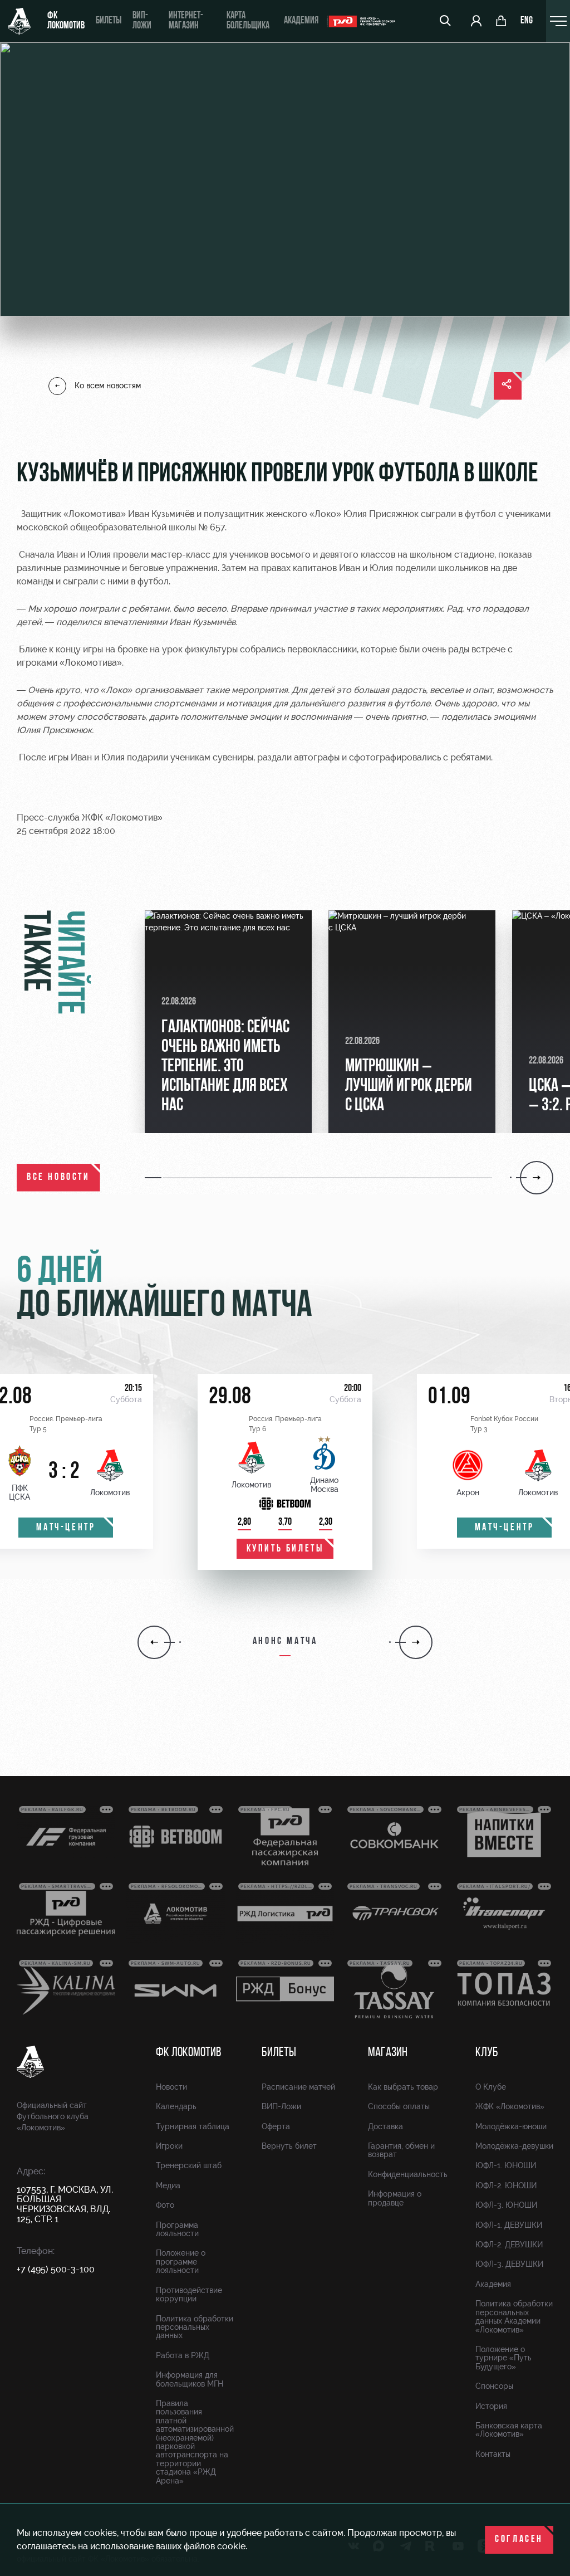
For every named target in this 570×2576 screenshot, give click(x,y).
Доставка (385, 2126)
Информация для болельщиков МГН (190, 2379)
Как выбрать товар (403, 2087)
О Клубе (491, 2087)
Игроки (169, 2146)
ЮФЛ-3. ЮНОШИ (506, 2205)
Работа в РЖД (183, 2355)
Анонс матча (285, 1642)
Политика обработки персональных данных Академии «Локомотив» (514, 2316)
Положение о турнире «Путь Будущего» (503, 2358)
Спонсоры (494, 2386)
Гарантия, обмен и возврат (401, 2150)
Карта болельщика (248, 21)
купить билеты (285, 1549)
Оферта (276, 2126)
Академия (301, 21)
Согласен (519, 2540)
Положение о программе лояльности (181, 2262)
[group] (228, 1022)
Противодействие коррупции (189, 2294)
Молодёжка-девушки (514, 2146)
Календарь (176, 2106)
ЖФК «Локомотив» (510, 2106)
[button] (154, 1178)
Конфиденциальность (408, 2174)
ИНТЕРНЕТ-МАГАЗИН (186, 21)
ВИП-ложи (142, 21)
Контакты (493, 2454)
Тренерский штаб (189, 2165)
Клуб (487, 2053)
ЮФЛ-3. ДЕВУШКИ (509, 2264)
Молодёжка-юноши (511, 2126)
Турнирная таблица (193, 2126)
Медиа (168, 2185)
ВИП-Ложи (281, 2106)
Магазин (388, 2053)
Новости (171, 2087)
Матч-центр (66, 1528)
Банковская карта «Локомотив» (509, 2430)
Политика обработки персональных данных (195, 2327)
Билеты (109, 21)
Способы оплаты (399, 2106)
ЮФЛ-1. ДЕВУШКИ (509, 2225)
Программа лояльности (177, 2229)
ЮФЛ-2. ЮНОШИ (506, 2185)
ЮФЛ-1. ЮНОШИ (506, 2165)
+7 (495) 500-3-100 (56, 2269)
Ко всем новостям (108, 386)
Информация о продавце (395, 2198)
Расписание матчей (298, 2087)
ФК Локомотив (66, 21)
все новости (58, 1178)
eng (527, 21)
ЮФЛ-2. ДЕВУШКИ (509, 2245)
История (491, 2406)
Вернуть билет (289, 2146)
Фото (165, 2205)
